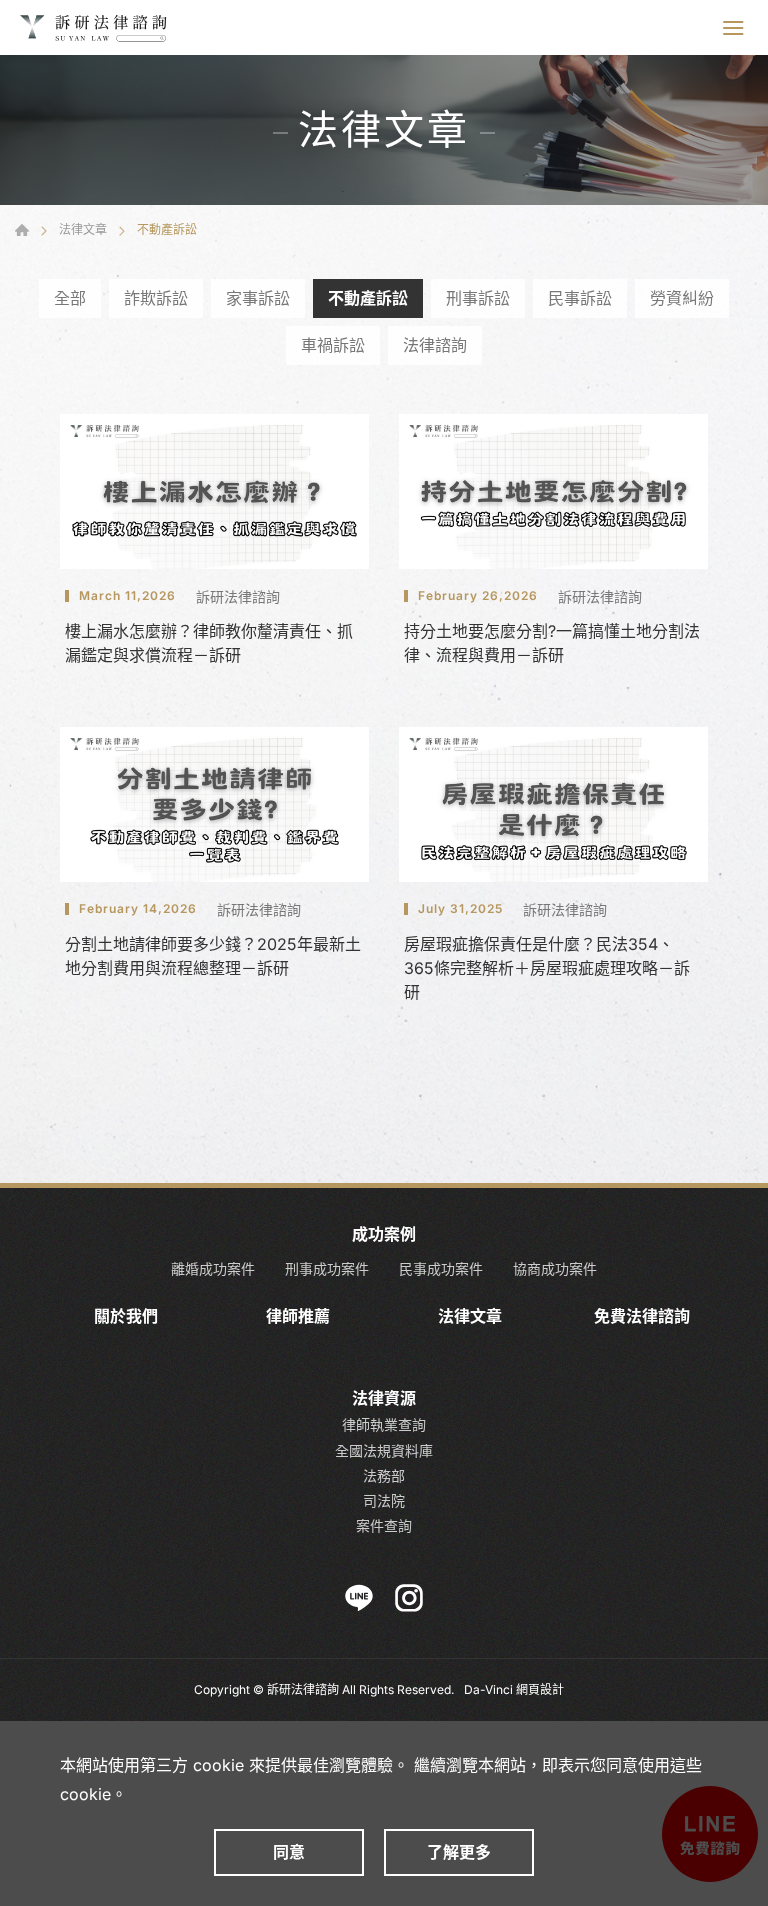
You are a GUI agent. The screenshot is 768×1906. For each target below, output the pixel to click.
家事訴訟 (258, 298)
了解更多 (459, 1852)
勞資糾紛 (682, 298)
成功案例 (384, 1234)
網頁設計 (540, 1689)
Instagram (409, 1598)
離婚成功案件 (213, 1269)
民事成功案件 (441, 1269)
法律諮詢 (435, 345)
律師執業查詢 (384, 1424)
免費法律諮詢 (642, 1316)
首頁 (22, 230)
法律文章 (83, 229)
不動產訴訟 (368, 298)
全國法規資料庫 (384, 1450)
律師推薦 (298, 1316)
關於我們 (126, 1316)
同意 (289, 1852)
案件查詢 (384, 1525)
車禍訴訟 (333, 345)
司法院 (384, 1500)
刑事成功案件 (327, 1269)
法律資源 (384, 1398)
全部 (70, 298)
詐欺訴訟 (156, 298)
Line (359, 1598)
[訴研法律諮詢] (95, 27)
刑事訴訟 (478, 298)
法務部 (384, 1475)
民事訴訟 (580, 298)
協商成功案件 (555, 1269)
